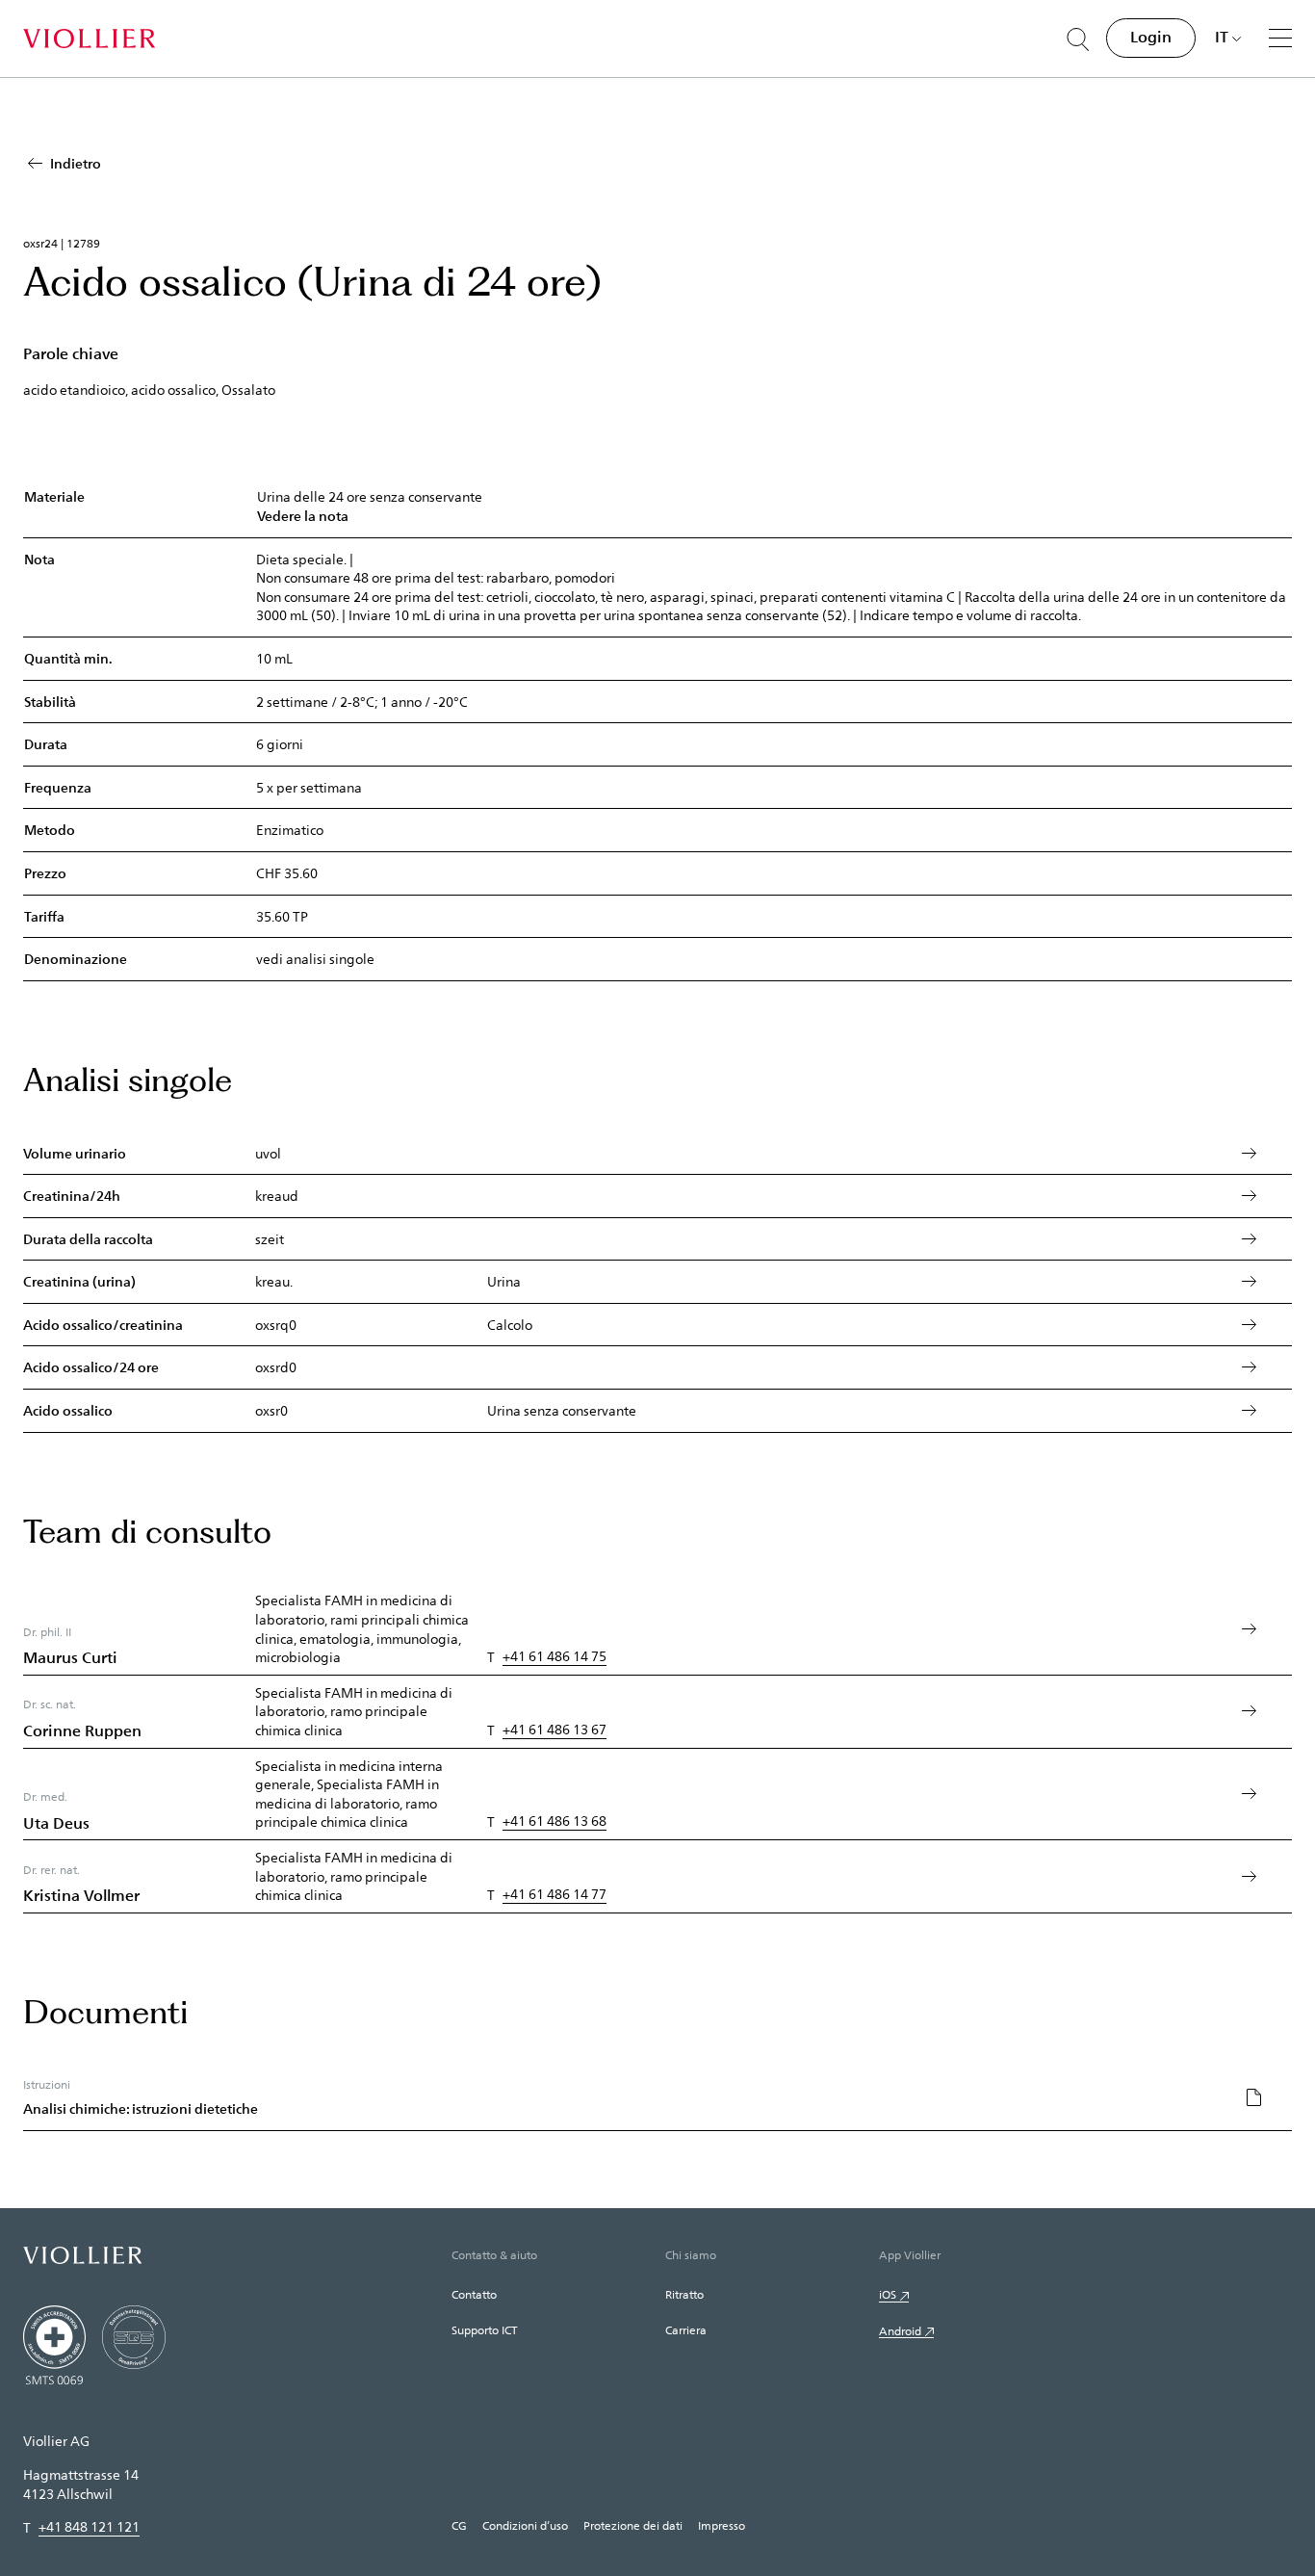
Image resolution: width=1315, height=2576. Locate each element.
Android (900, 2330)
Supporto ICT (484, 2329)
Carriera (686, 2329)
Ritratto (684, 2294)
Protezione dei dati (633, 2525)
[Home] (89, 39)
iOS (888, 2294)
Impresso (722, 2525)
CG (459, 2525)
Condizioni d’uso (525, 2525)
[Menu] (1280, 38)
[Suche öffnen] (1078, 39)
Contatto (474, 2294)
